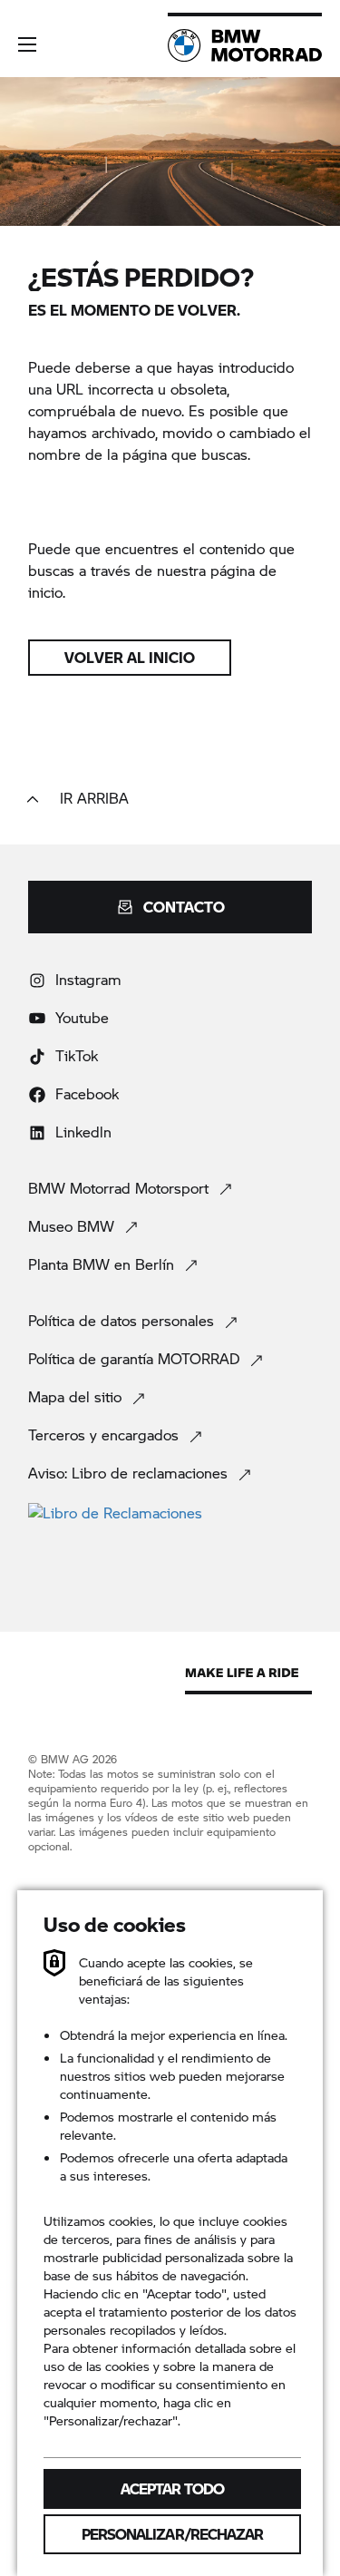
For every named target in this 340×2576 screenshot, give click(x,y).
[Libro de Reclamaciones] (170, 1512)
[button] (27, 44)
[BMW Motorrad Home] (245, 45)
